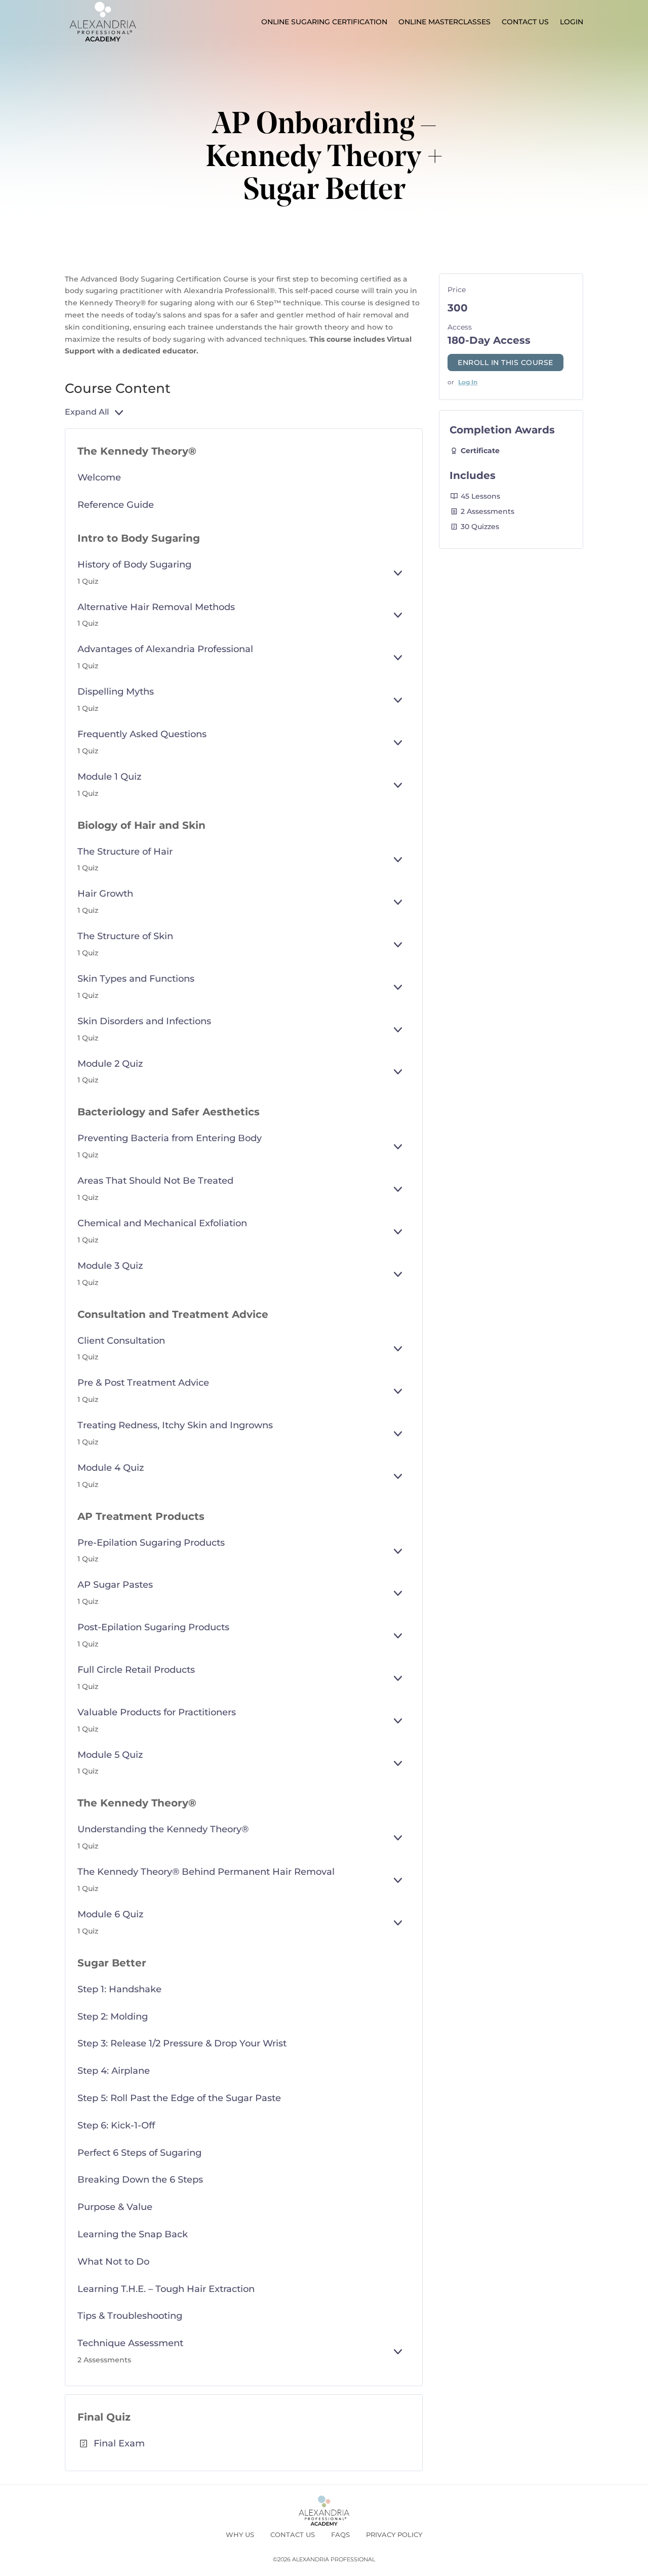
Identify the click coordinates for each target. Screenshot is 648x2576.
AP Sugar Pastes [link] (115, 1585)
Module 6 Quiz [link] (110, 1914)
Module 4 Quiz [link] (111, 1468)
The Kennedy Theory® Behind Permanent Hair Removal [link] (206, 1872)
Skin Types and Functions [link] (136, 979)
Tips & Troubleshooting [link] (130, 2316)
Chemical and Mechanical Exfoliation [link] (162, 1223)
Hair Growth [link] (105, 894)
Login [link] (572, 22)
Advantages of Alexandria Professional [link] (165, 649)
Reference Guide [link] (116, 505)
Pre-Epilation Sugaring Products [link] (151, 1543)
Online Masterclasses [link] (444, 22)
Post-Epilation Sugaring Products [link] (153, 1627)
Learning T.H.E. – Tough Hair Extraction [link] (166, 2289)
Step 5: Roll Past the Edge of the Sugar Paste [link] (179, 2098)
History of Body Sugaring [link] (134, 565)
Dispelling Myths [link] (116, 692)
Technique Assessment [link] (130, 2343)
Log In (468, 382)
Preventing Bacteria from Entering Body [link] (170, 1138)
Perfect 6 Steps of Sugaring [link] (139, 2153)
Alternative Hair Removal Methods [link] (156, 607)
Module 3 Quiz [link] (110, 1266)
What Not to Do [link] (113, 2262)
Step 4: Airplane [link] (114, 2071)
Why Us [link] (240, 2534)
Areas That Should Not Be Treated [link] (155, 1181)
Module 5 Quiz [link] (110, 1755)
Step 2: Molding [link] (113, 2017)
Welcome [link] (99, 477)
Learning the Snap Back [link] (133, 2234)
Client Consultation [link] (121, 1341)
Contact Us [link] (525, 22)
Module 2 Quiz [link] (110, 1064)
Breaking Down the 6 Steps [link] (140, 2180)
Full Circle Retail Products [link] (136, 1670)
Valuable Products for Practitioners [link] (157, 1712)
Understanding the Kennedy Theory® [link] (163, 1829)
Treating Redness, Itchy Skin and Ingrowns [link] (175, 1425)
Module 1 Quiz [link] (109, 777)
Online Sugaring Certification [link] (324, 22)
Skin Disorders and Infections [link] (144, 1021)
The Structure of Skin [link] (125, 936)
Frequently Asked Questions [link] (142, 734)
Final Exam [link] (119, 2443)
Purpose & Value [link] (115, 2207)
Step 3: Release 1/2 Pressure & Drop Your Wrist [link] (182, 2043)
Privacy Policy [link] (394, 2534)
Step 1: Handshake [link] (119, 1989)
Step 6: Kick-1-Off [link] (116, 2125)
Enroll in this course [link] (505, 363)
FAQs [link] (340, 2534)
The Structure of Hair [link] (125, 852)
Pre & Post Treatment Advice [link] (143, 1383)
